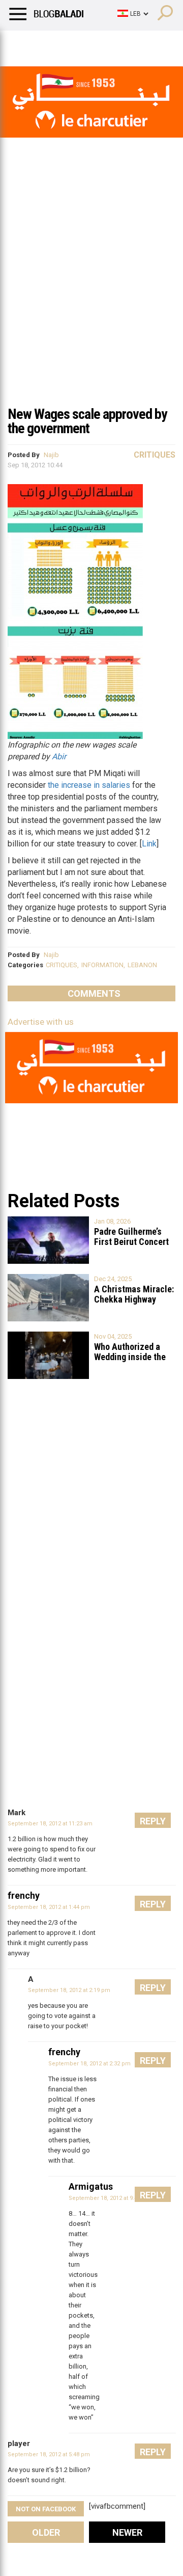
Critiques (155, 455)
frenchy (24, 1895)
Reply (153, 1821)
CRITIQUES (62, 965)
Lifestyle (23, 43)
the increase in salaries (89, 785)
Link (149, 844)
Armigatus (91, 2186)
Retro (102, 43)
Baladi (139, 43)
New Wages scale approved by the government (87, 421)
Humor (66, 43)
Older (46, 2532)
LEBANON (142, 965)
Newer (127, 2532)
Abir (59, 756)
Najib (51, 455)
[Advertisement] (91, 303)
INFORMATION (102, 965)
